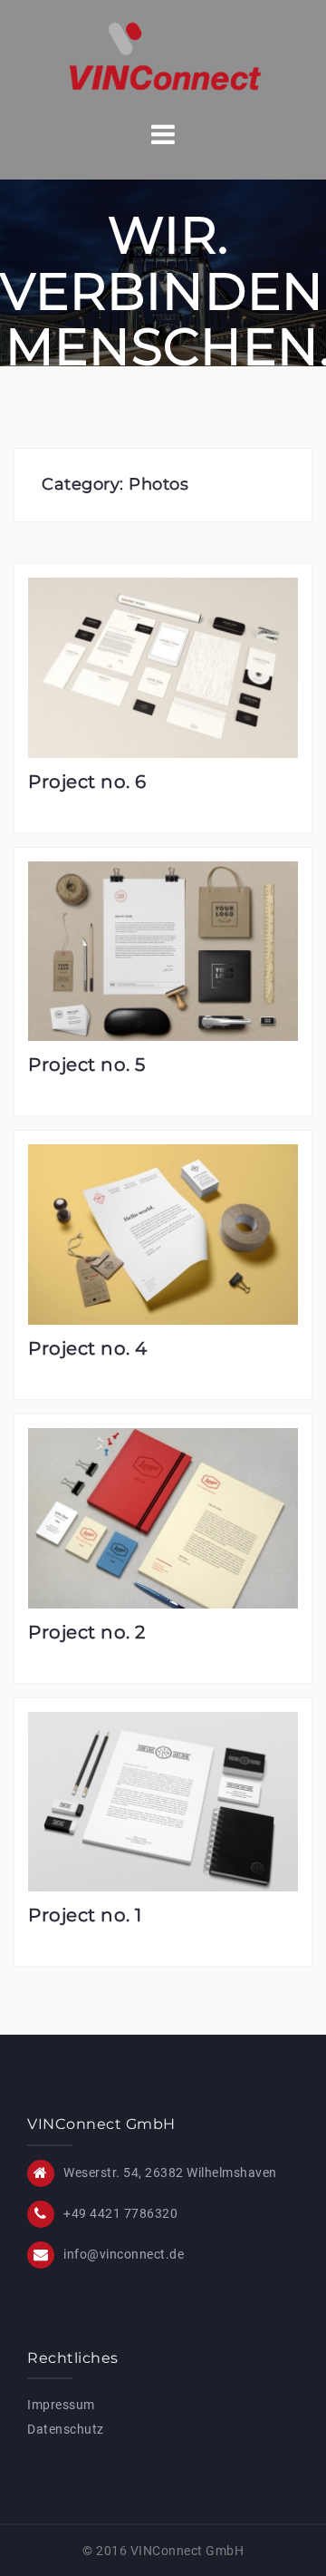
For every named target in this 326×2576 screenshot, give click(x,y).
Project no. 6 (87, 782)
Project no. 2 (87, 1632)
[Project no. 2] (163, 1517)
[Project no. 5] (163, 950)
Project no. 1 (85, 1915)
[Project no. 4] (163, 1233)
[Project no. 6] (163, 666)
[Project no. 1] (163, 1801)
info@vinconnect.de (124, 2254)
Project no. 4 (88, 1348)
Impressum (61, 2405)
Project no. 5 (87, 1064)
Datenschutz (66, 2429)
